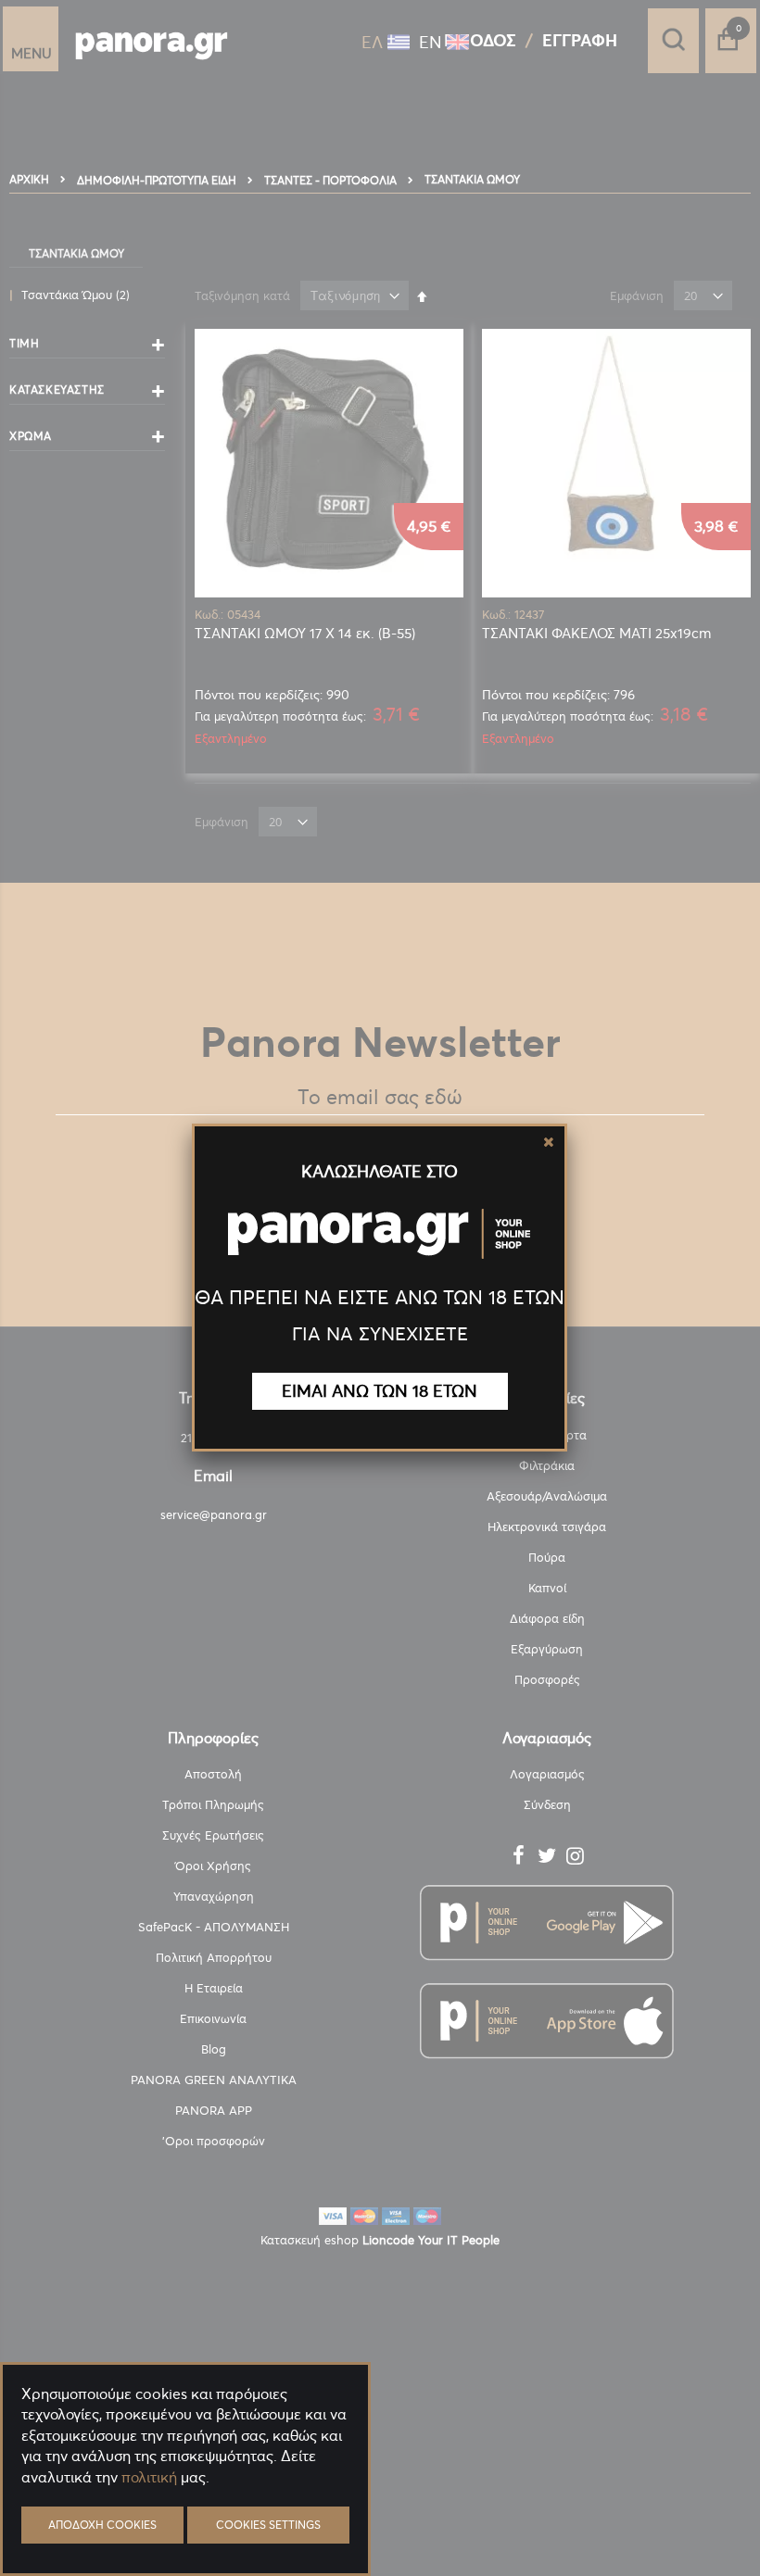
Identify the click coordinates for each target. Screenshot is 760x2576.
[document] (185, 2521)
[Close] (549, 1142)
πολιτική (149, 2477)
